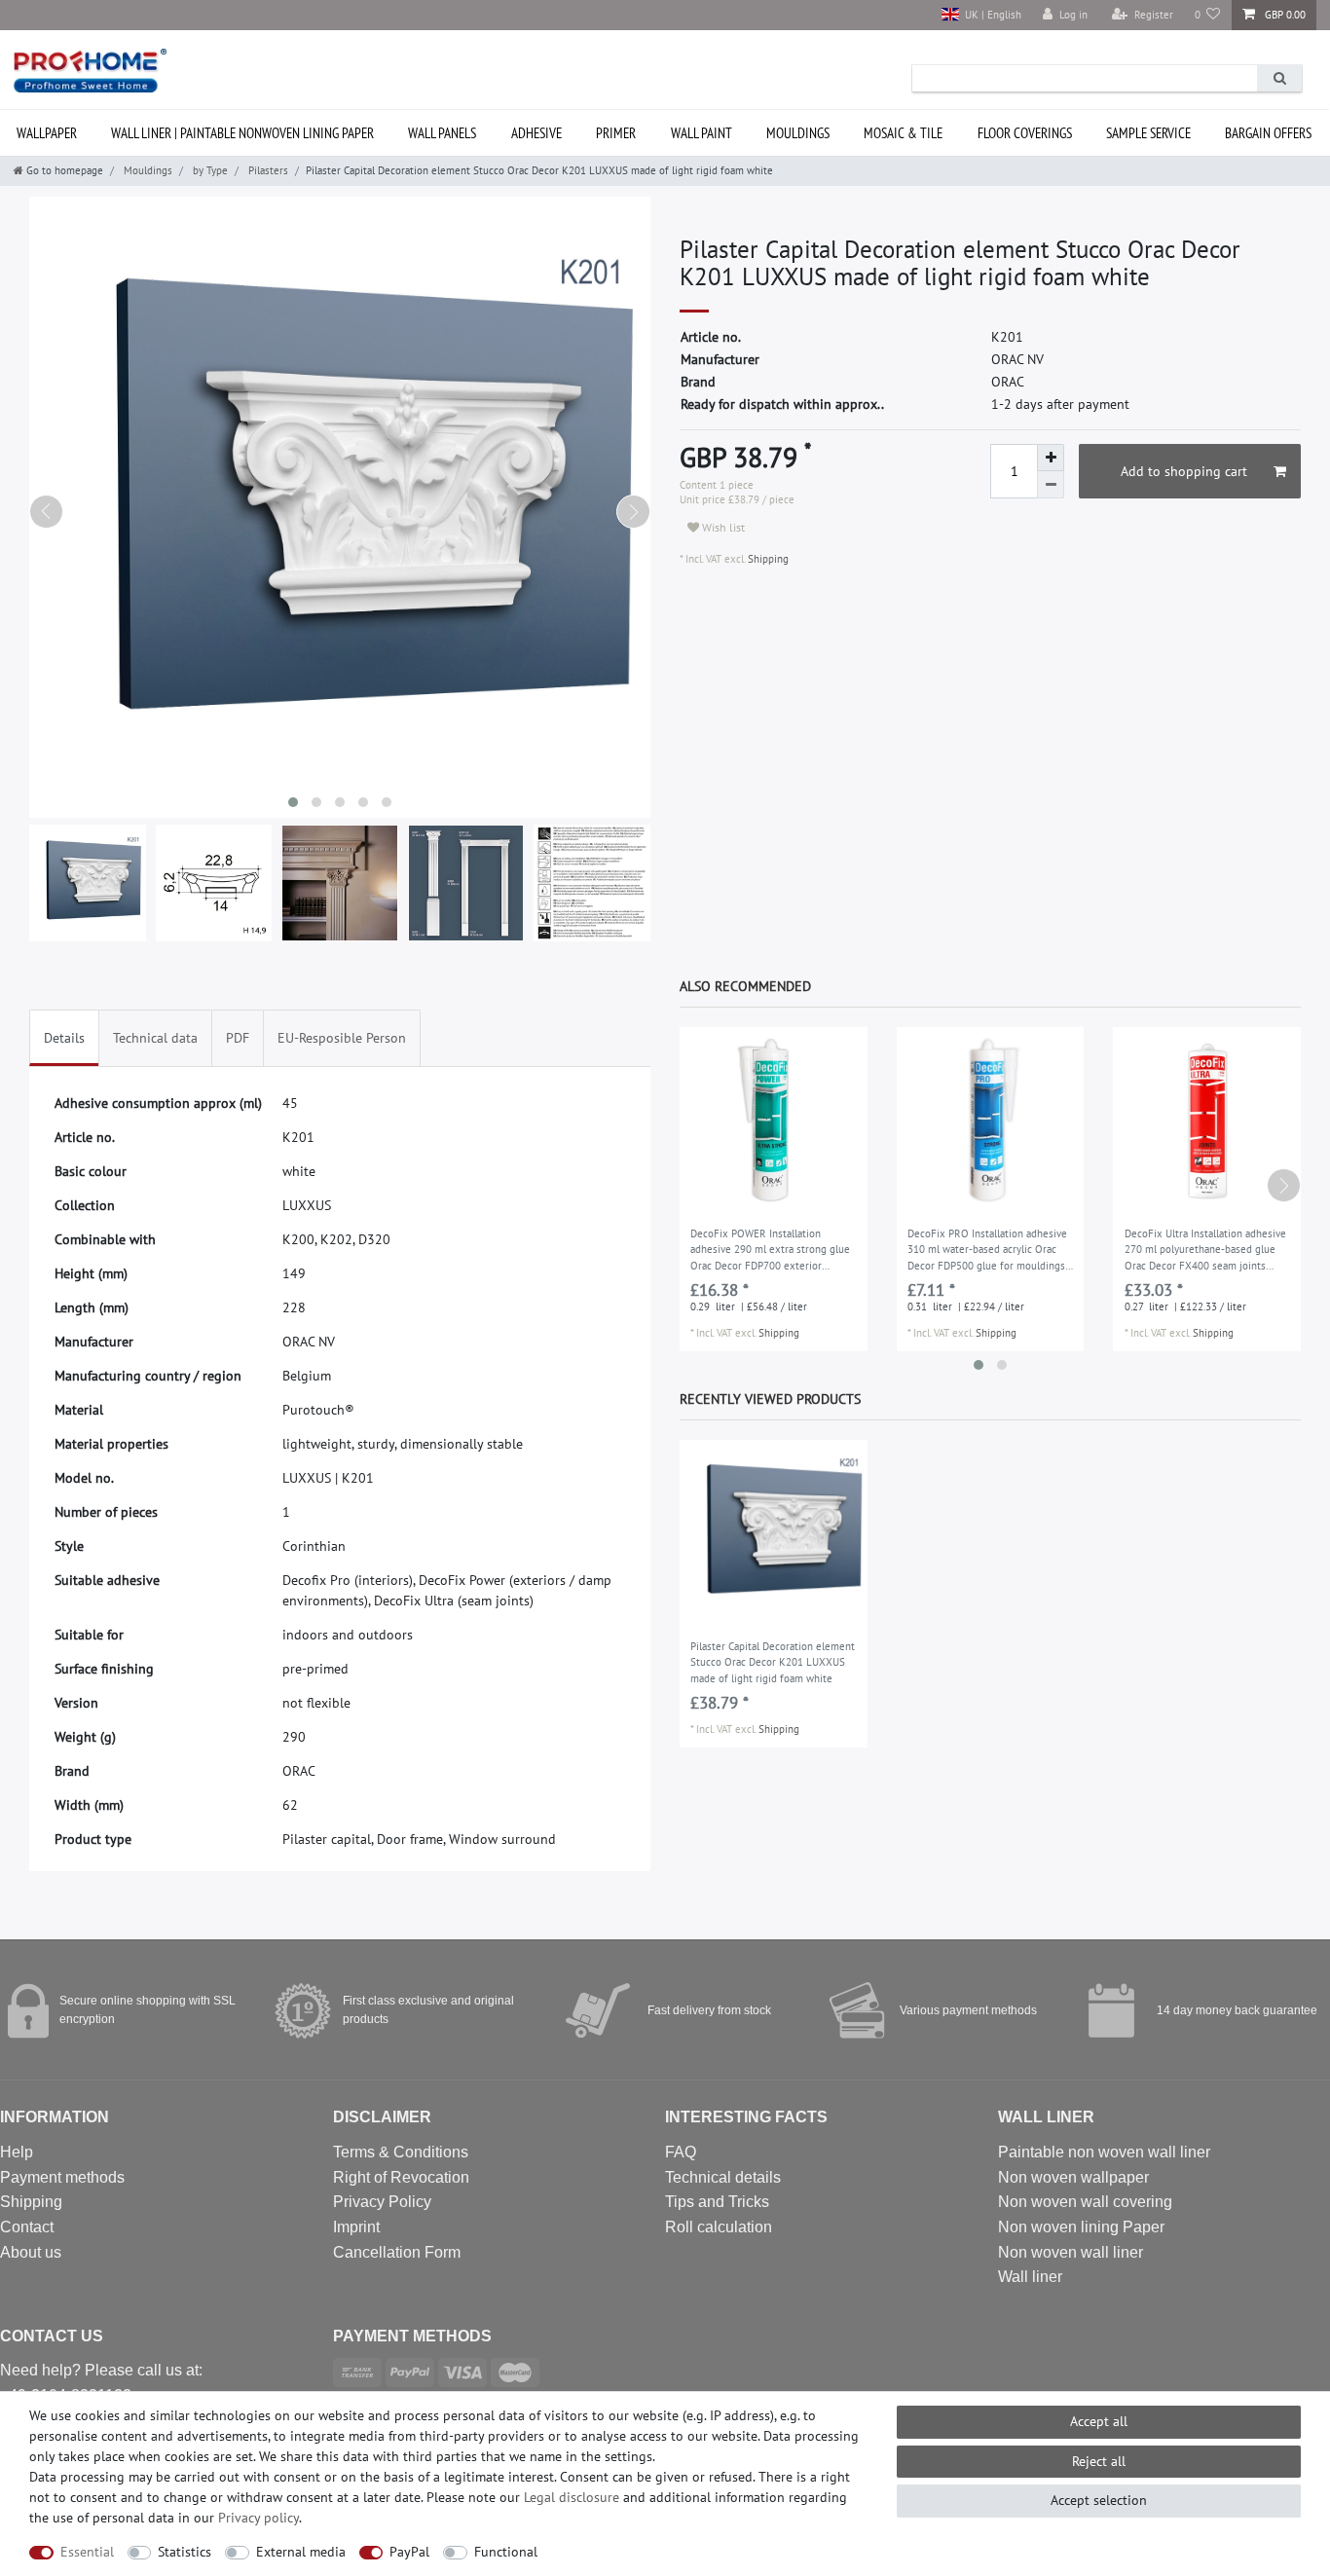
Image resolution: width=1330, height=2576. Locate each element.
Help (17, 2152)
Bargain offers (1268, 133)
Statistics (185, 2552)
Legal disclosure (572, 2497)
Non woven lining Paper (1081, 2227)
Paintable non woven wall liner (1104, 2152)
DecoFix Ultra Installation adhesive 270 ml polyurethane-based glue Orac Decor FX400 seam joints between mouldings (1205, 1251)
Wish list (722, 527)
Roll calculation (719, 2227)
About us (31, 2252)
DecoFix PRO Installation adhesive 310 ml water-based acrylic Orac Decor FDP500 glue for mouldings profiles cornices (987, 1251)
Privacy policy (259, 2518)
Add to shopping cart (1184, 471)
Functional (506, 2552)
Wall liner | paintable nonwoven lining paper (242, 133)
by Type (209, 170)
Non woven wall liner (1071, 2252)
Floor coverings (1025, 133)
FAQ (681, 2152)
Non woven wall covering (1085, 2202)
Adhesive (536, 133)
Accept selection (1099, 2500)
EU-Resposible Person (342, 1038)
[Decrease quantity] (1051, 485)
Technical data (155, 1038)
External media (301, 2552)
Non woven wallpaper (1073, 2177)
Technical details (723, 2177)
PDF (238, 1038)
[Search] (1279, 78)
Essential (87, 2552)
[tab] (64, 1038)
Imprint (356, 2227)
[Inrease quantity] (1051, 458)
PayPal (409, 2552)
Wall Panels (442, 133)
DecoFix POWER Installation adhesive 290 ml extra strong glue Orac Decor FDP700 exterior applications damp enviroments (770, 1251)
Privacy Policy (382, 2202)
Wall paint (702, 133)
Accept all (1099, 2421)
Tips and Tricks (717, 2202)
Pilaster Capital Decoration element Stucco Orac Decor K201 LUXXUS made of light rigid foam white (773, 1662)
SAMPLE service (1148, 133)
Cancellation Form (397, 2252)
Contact (27, 2227)
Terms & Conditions (401, 2152)
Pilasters (267, 170)
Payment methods (62, 2177)
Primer (616, 133)
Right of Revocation (401, 2177)
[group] (774, 1121)
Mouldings (798, 133)
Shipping (767, 559)
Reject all (1099, 2461)
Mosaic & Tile (903, 133)
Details (64, 1038)
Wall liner (1030, 2277)
